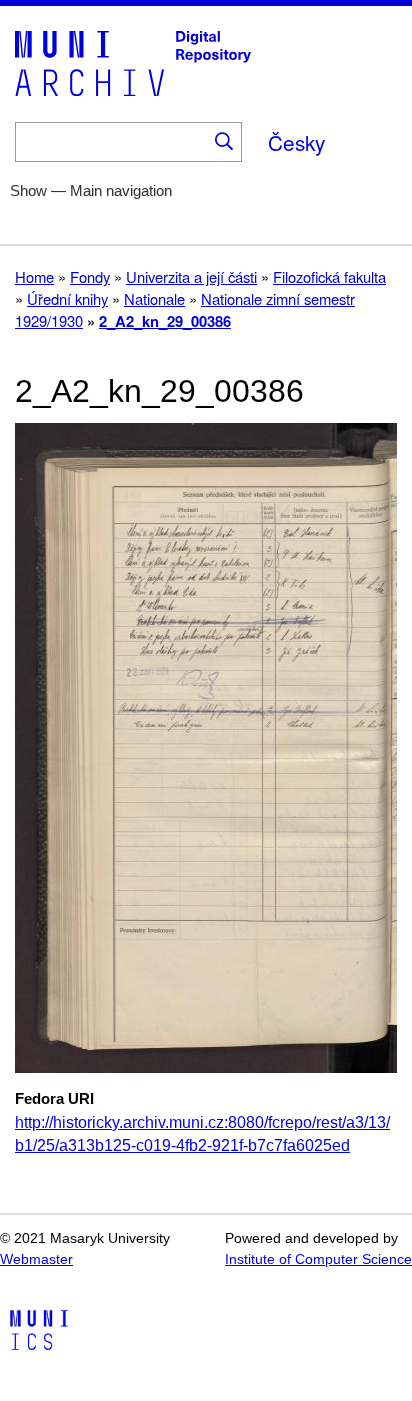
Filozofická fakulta (329, 276)
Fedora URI (54, 1099)
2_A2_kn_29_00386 (165, 321)
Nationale (154, 298)
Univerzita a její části (191, 276)
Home (34, 276)
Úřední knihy (67, 298)
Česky (296, 142)
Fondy (90, 276)
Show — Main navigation (91, 191)
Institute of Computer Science (318, 1259)
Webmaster (36, 1259)
